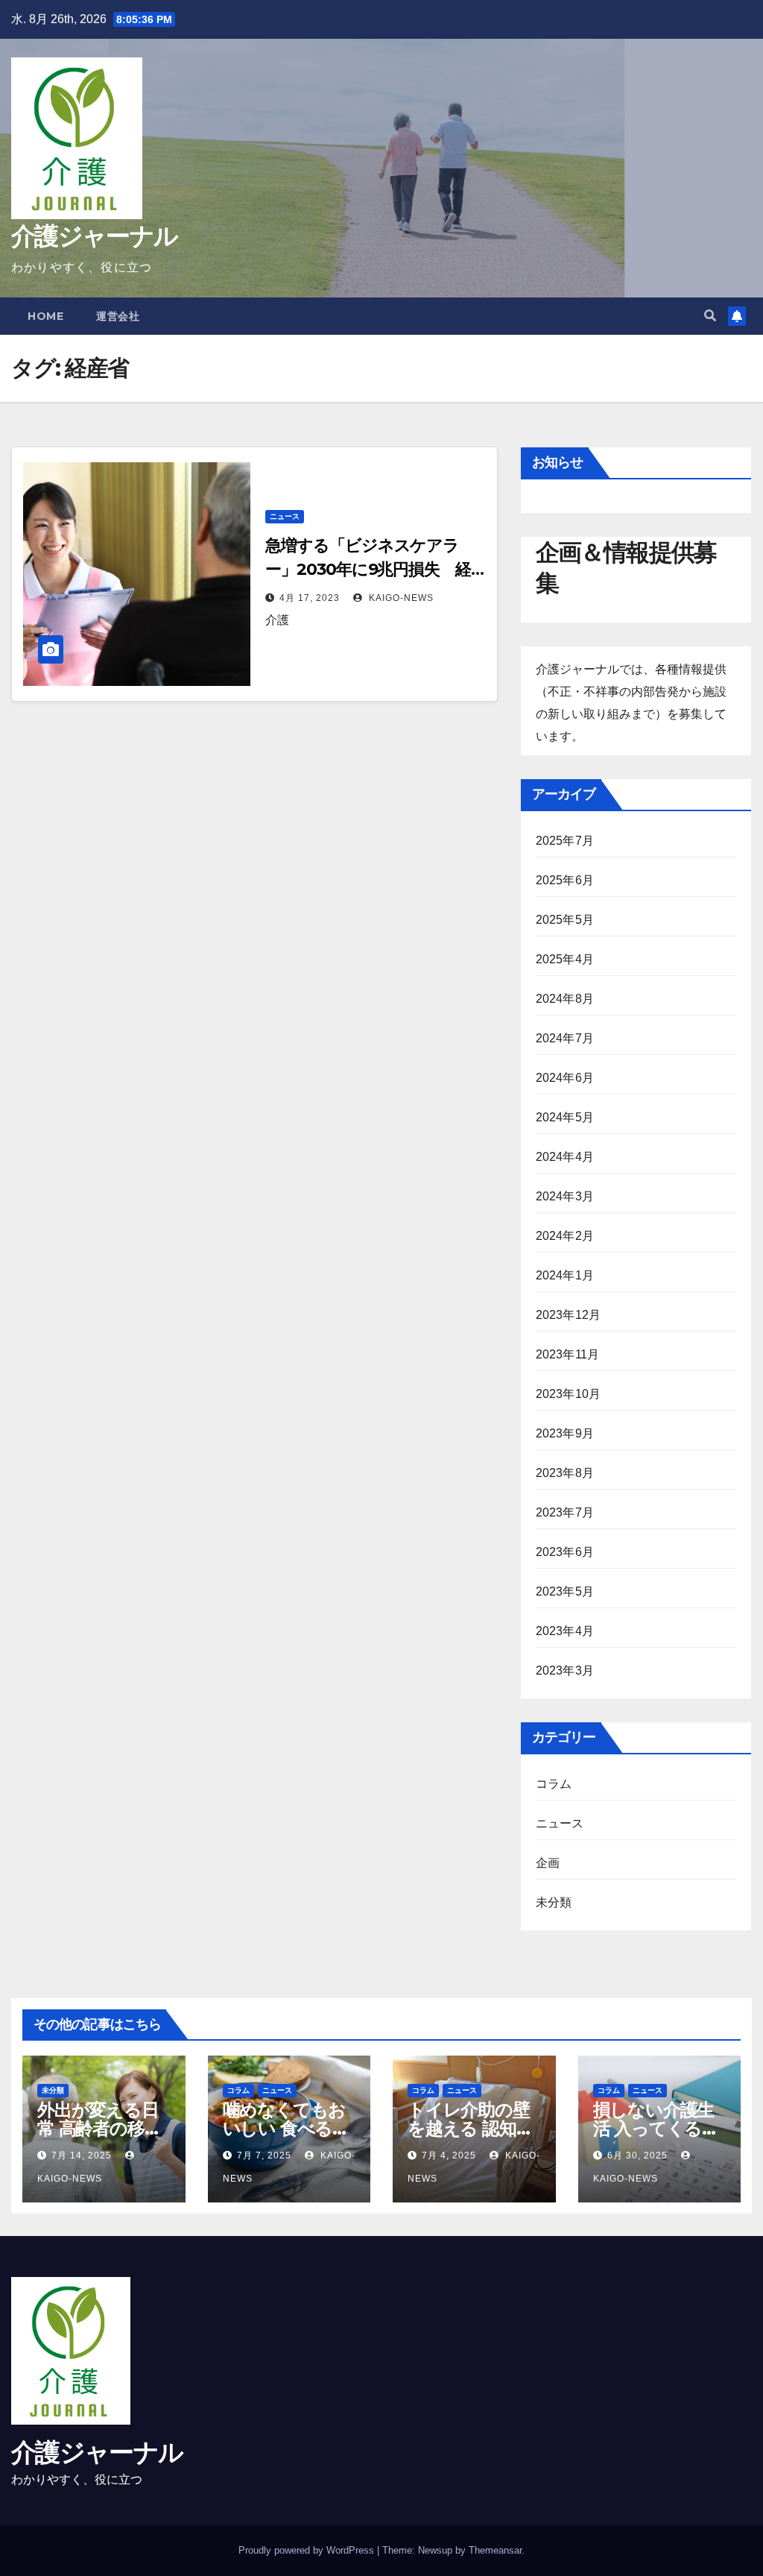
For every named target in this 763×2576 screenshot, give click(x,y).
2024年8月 (565, 999)
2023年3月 (565, 1670)
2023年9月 (565, 1433)
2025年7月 (565, 841)
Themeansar (495, 2550)
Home (45, 316)
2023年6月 (565, 1552)
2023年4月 (565, 1631)
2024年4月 (565, 1157)
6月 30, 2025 (637, 2155)
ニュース (285, 516)
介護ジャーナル (94, 236)
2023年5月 (565, 1591)
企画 (548, 1863)
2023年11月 (568, 1354)
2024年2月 (565, 1236)
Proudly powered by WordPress (308, 2550)
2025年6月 (565, 880)
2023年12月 (569, 1315)
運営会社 (118, 316)
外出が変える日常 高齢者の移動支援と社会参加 (99, 2128)
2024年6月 (565, 1078)
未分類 (554, 1902)
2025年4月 (565, 959)
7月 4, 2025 (449, 2155)
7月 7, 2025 (264, 2155)
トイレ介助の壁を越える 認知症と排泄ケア (470, 2128)
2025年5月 (565, 920)
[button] (710, 316)
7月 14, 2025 (82, 2155)
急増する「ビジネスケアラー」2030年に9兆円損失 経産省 (368, 569)
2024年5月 (565, 1117)
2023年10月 (569, 1394)
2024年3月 (565, 1196)
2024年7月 (565, 1038)
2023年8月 (565, 1473)
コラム (554, 1784)
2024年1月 (565, 1275)
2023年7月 (565, 1512)
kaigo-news (400, 598)
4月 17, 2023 (310, 598)
